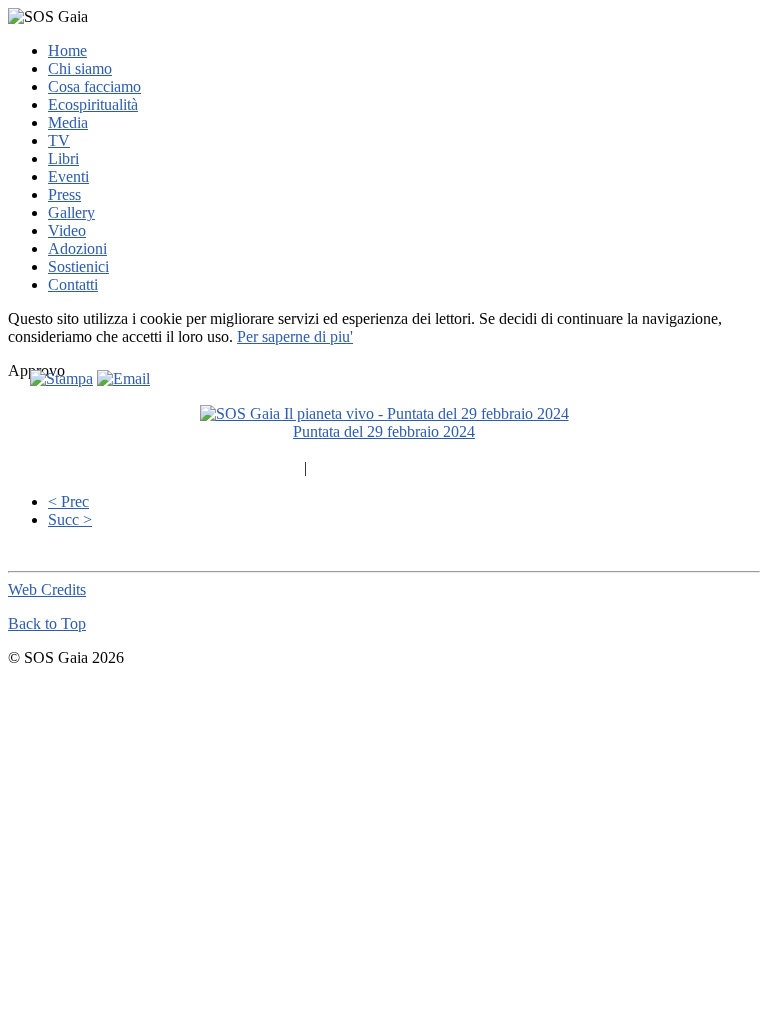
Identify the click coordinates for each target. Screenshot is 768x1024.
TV (59, 140)
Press (64, 194)
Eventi (68, 176)
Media (68, 122)
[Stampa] (61, 378)
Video (67, 230)
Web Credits (47, 589)
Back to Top (47, 623)
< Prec (68, 501)
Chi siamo (80, 68)
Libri (63, 158)
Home (67, 50)
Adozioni (77, 248)
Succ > (70, 519)
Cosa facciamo (94, 86)
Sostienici (78, 266)
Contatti (73, 284)
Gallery (71, 212)
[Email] (123, 378)
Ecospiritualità (93, 104)
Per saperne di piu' (295, 336)
